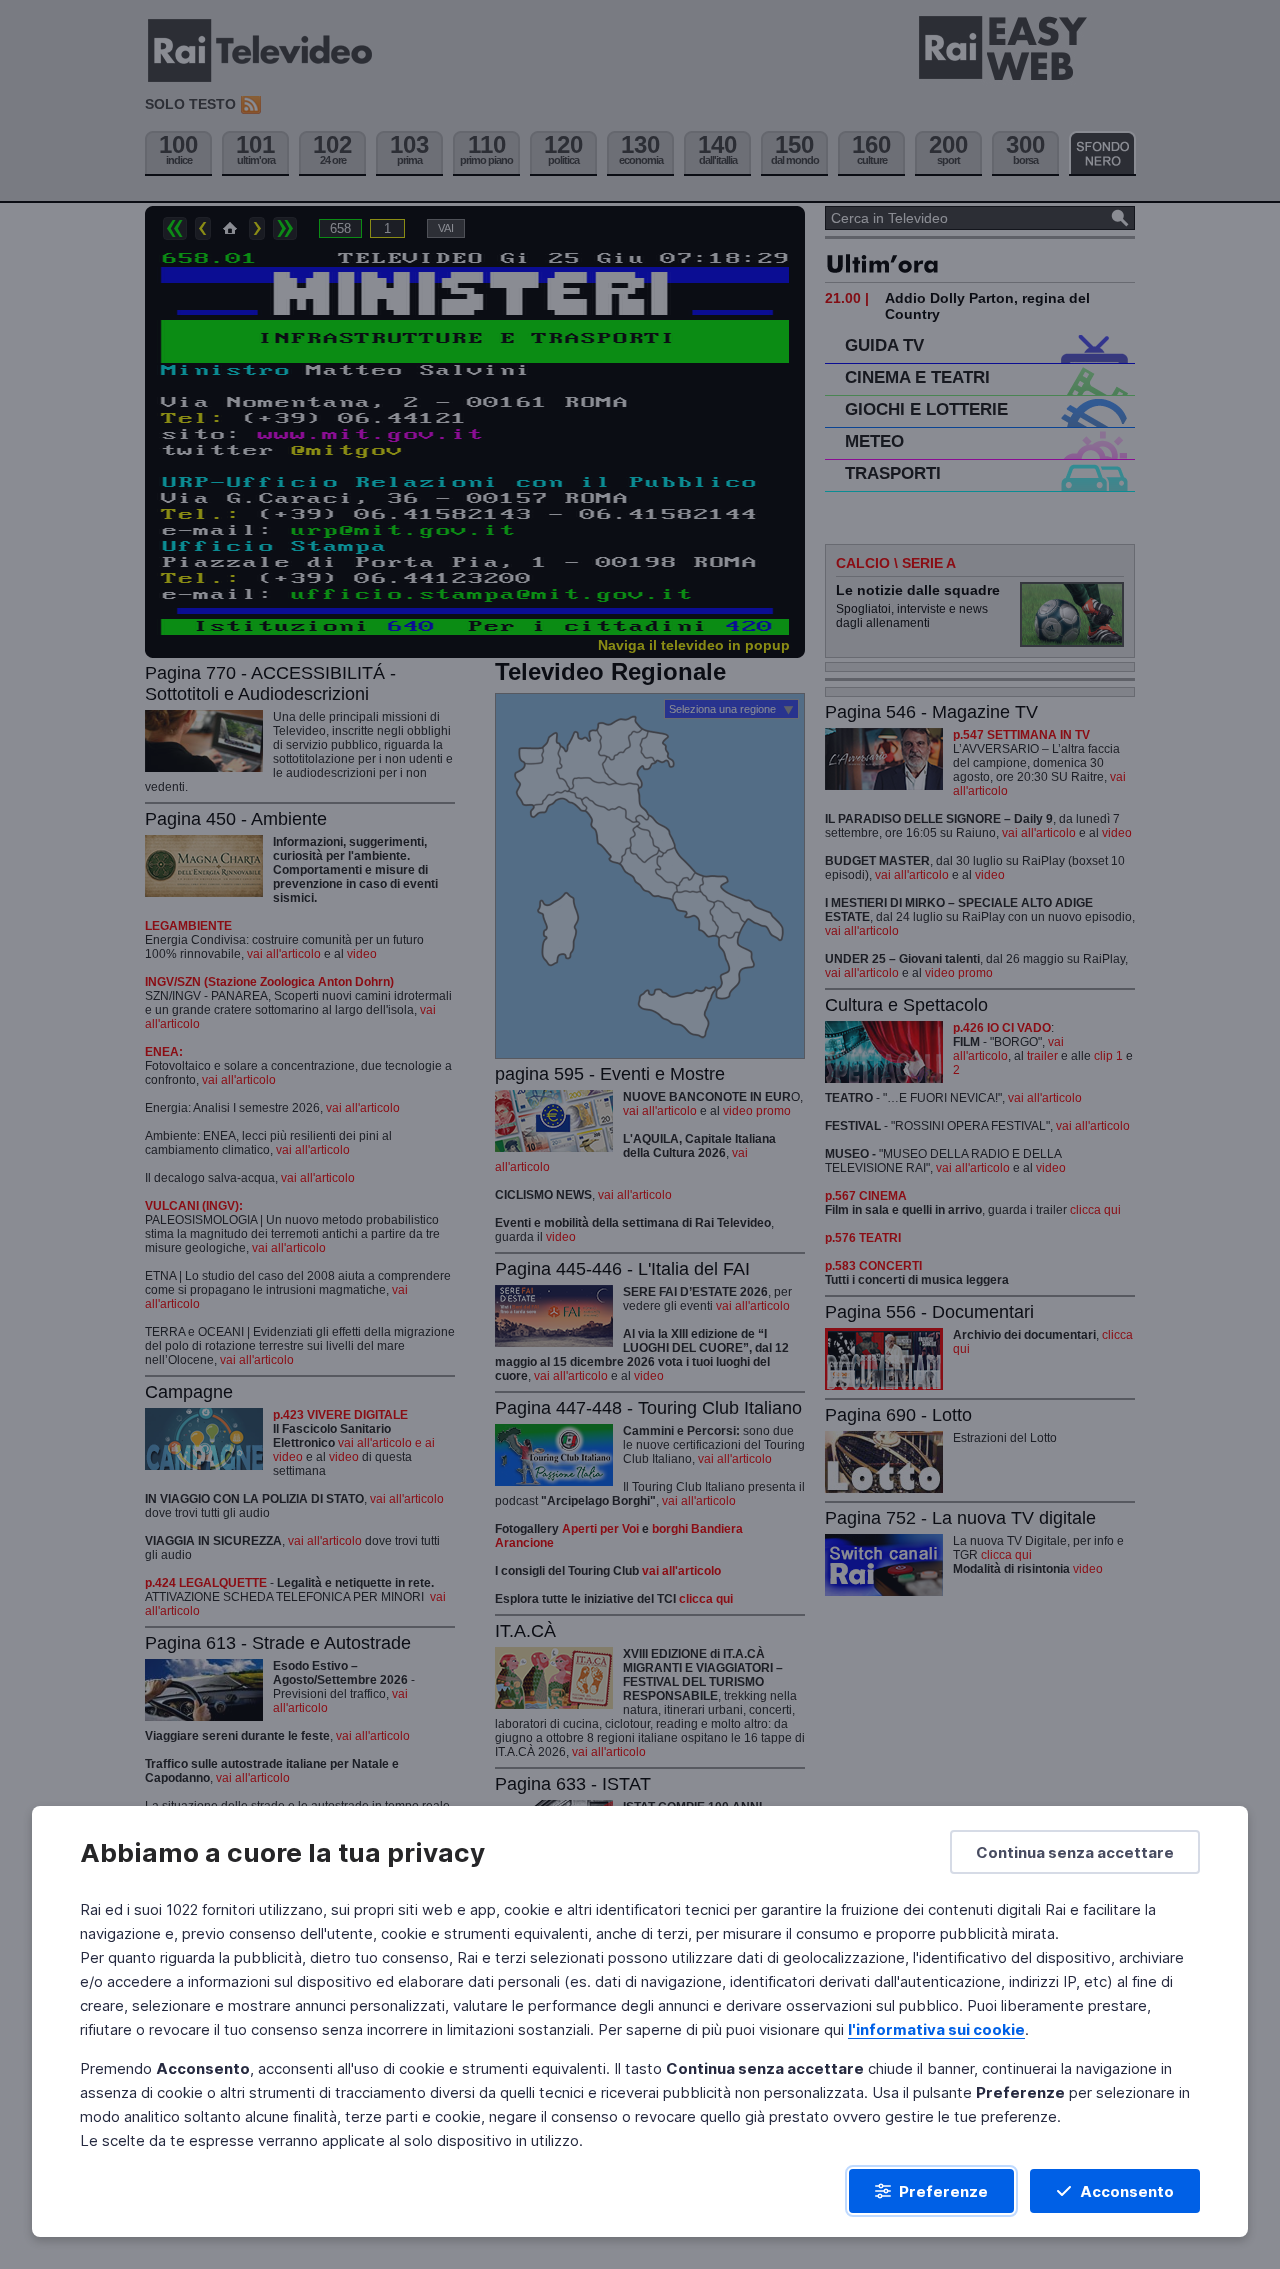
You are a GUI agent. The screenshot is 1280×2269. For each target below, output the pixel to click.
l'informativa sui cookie (936, 2029)
